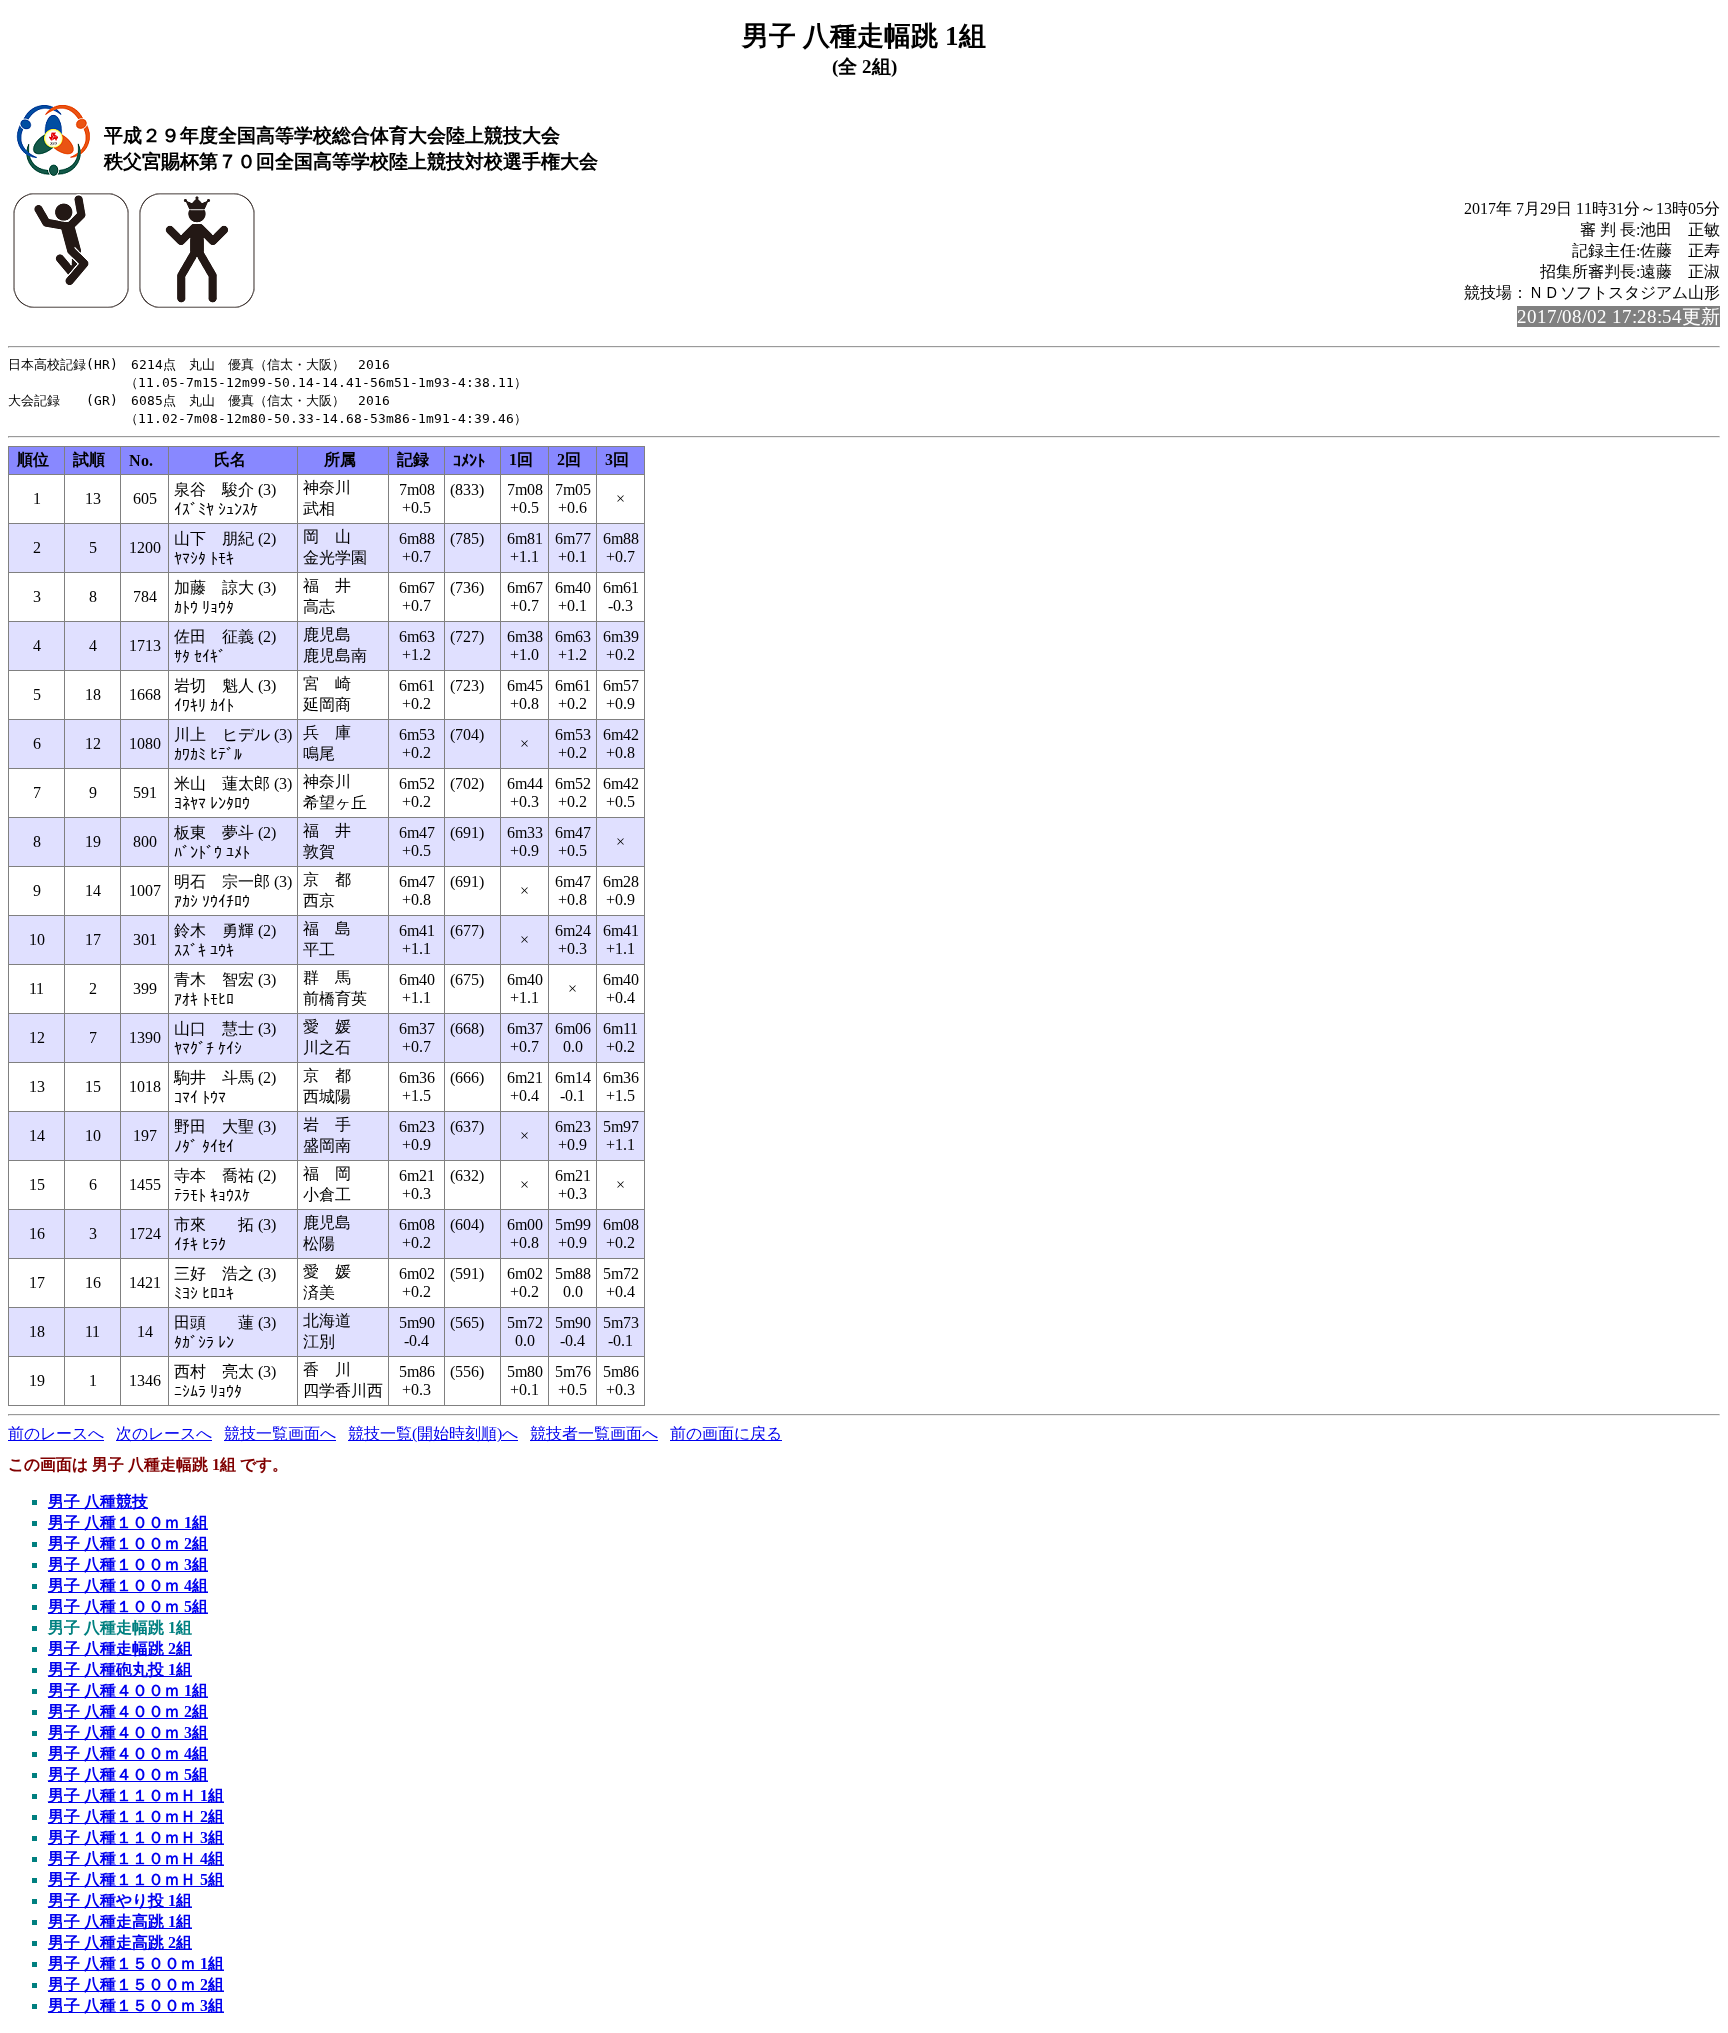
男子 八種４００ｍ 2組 (128, 1711)
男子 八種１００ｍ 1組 (128, 1522)
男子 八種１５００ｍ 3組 (136, 2005)
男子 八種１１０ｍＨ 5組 (136, 1879)
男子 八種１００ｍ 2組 (128, 1543)
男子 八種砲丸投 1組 (120, 1669)
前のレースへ (56, 1433)
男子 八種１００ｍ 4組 (128, 1585)
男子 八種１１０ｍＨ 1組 (136, 1795)
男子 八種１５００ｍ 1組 (136, 1963)
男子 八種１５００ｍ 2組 (136, 1984)
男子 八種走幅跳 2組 (120, 1648)
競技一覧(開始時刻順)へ (433, 1433)
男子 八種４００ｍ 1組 (128, 1690)
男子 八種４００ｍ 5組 (128, 1774)
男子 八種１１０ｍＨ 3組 (136, 1837)
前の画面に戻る (726, 1433)
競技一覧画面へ (280, 1433)
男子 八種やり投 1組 (120, 1900)
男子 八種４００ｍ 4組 (128, 1753)
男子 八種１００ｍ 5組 (128, 1606)
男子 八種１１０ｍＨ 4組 (136, 1858)
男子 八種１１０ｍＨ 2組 (136, 1816)
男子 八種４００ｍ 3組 (128, 1732)
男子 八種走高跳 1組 (120, 1921)
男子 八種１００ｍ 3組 (128, 1564)
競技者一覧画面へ (594, 1433)
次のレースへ (164, 1433)
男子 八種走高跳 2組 (120, 1942)
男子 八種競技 (98, 1501)
